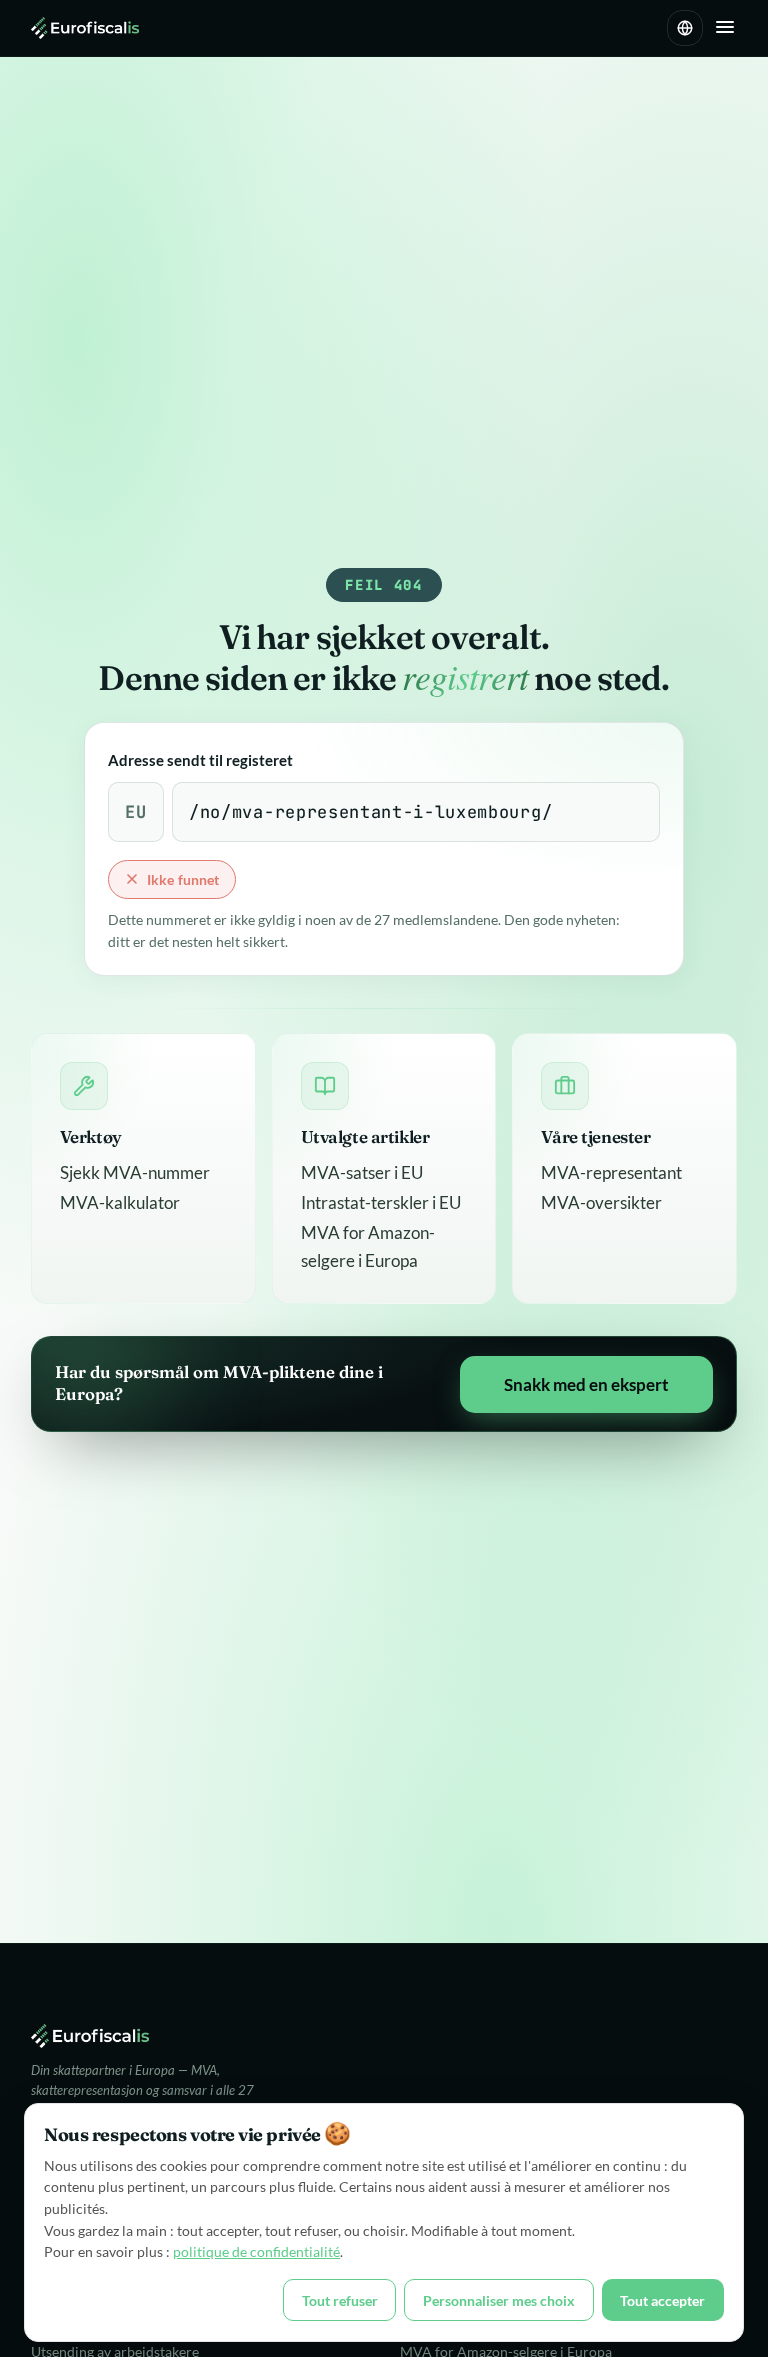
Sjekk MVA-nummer (135, 1172)
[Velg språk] (685, 28)
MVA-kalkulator (120, 1202)
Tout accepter (662, 2300)
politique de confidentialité (256, 2251)
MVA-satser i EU (362, 1172)
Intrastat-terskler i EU (381, 1202)
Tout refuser (340, 2300)
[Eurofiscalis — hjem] (85, 28)
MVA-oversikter (601, 1202)
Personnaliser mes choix (499, 2300)
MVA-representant (611, 1172)
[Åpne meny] (725, 28)
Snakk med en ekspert (586, 1384)
